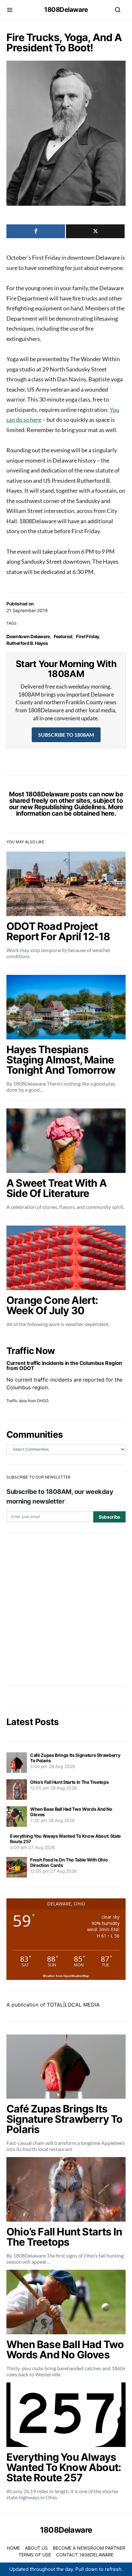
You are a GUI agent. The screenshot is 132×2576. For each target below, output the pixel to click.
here (108, 813)
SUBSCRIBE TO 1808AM (66, 735)
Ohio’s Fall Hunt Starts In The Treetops (69, 1782)
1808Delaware (66, 10)
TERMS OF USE (35, 2555)
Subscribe (109, 1517)
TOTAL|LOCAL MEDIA (73, 2005)
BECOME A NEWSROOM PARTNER (89, 2548)
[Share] (36, 231)
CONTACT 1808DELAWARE (85, 2555)
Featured (63, 636)
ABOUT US (36, 2548)
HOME (13, 2548)
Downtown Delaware (28, 636)
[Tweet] (95, 231)
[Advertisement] (66, 1609)
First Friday (88, 636)
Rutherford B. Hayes (27, 643)
